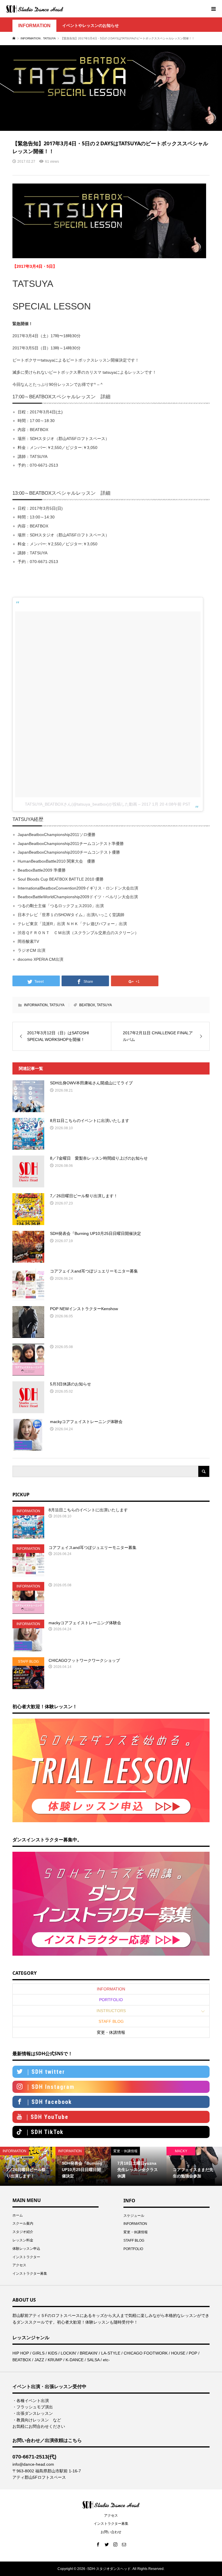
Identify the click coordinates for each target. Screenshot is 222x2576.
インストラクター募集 (30, 2274)
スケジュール (134, 2216)
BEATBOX (87, 1005)
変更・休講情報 (111, 2032)
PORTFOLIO (111, 2000)
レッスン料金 (23, 2240)
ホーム (18, 2215)
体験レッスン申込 (26, 2249)
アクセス (19, 2265)
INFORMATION (34, 26)
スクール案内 (23, 2223)
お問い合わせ (111, 2532)
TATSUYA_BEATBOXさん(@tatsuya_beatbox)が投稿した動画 (81, 804)
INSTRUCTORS (111, 2011)
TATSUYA (57, 1005)
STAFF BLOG (111, 2021)
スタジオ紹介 (23, 2232)
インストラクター (26, 2257)
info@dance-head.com (33, 2464)
